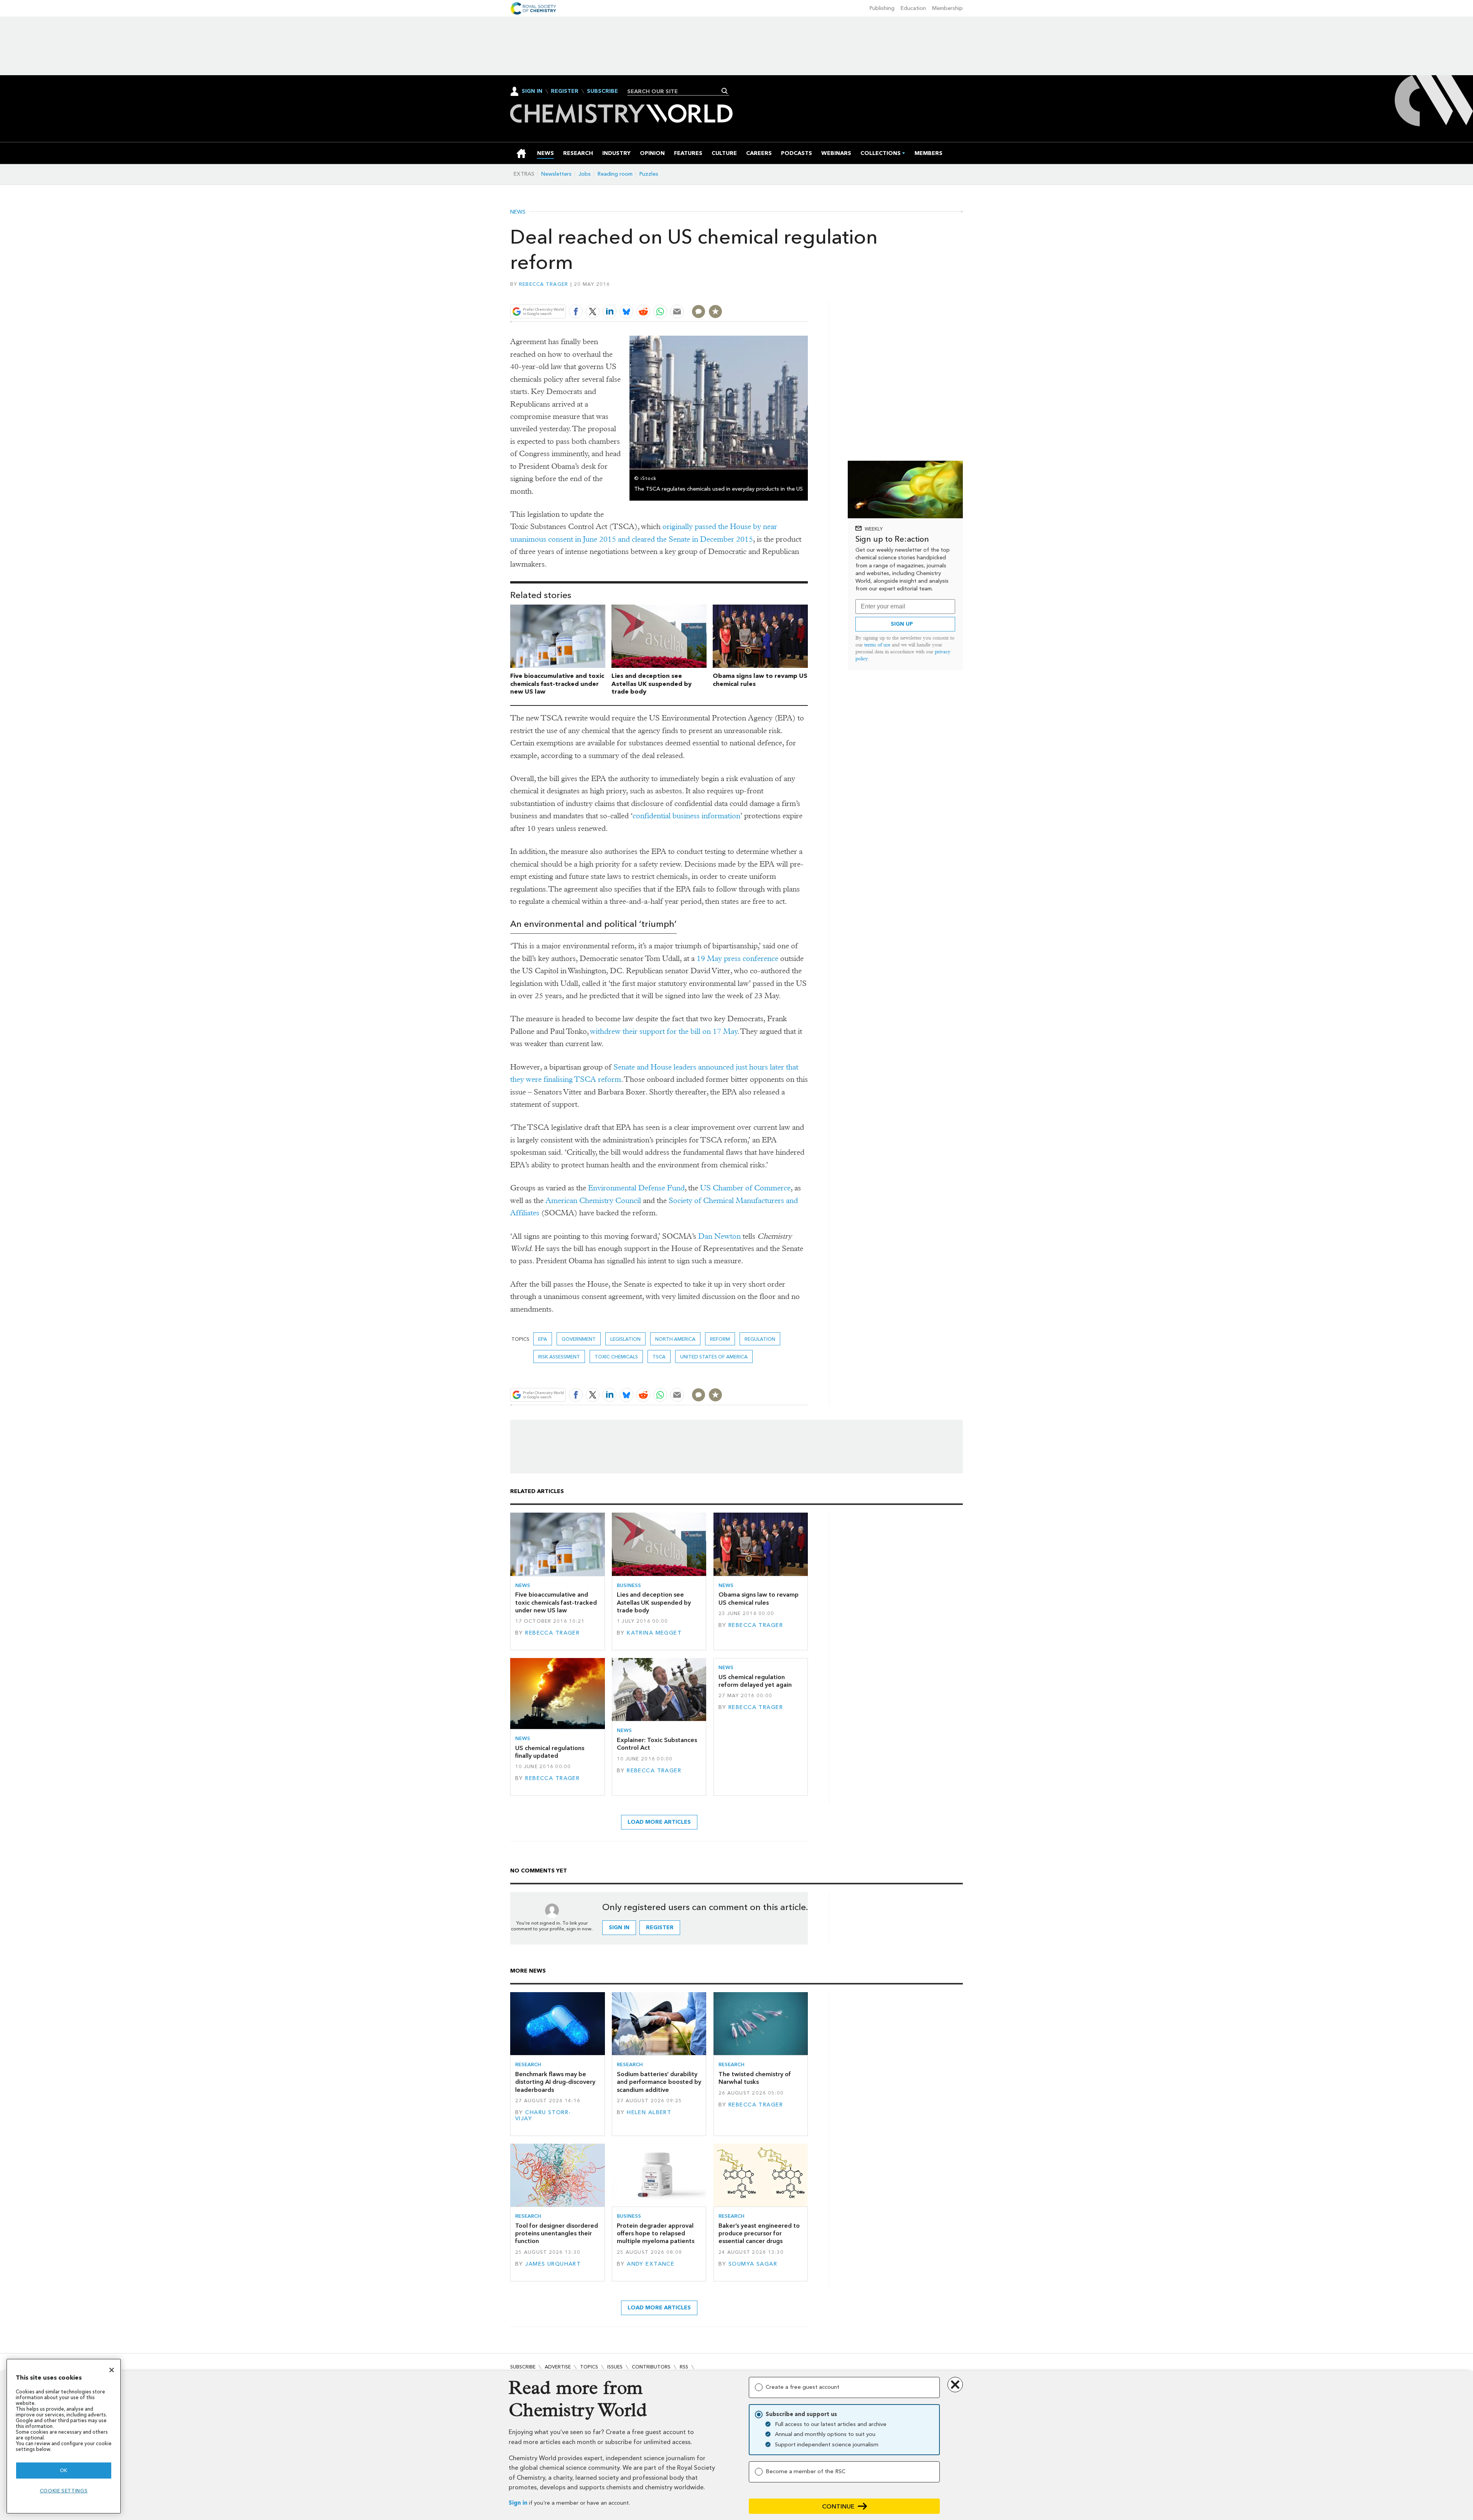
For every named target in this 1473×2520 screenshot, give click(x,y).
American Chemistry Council (593, 1201)
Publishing (882, 8)
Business (629, 1585)
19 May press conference (737, 958)
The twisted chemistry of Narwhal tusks (755, 2078)
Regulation (760, 1339)
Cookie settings (64, 2491)
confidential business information (686, 816)
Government (579, 1339)
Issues (615, 2367)
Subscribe (602, 91)
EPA (543, 1339)
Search (725, 91)
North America (675, 1339)
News (518, 212)
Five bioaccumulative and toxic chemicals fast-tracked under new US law (557, 684)
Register (565, 91)
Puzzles (649, 174)
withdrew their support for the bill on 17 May (664, 1031)
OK (64, 2470)
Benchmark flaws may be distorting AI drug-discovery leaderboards (555, 2082)
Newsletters (556, 174)
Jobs (585, 174)
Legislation (625, 1339)
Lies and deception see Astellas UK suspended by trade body (652, 684)
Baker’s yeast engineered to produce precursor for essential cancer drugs (759, 2233)
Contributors (651, 2367)
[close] (807, 294)
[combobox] (675, 91)
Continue (838, 2506)
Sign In (532, 91)
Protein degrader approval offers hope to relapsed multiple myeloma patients (656, 2233)
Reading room (615, 174)
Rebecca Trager (544, 284)
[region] (64, 2436)
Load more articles (659, 1822)
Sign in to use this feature (771, 294)
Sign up (902, 624)
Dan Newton (719, 1236)
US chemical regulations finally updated (550, 1752)
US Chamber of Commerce (745, 1188)
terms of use (877, 645)
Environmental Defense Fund (636, 1188)
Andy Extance (651, 2264)
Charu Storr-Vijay (543, 2115)
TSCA (659, 1357)
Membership (947, 8)
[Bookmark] (715, 311)
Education (913, 8)
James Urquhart (553, 2264)
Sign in (518, 2503)
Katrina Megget (654, 1633)
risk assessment (559, 1357)
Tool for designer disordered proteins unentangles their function (557, 2233)
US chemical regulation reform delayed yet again (755, 1681)
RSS (684, 2367)
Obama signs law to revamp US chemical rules (759, 1598)
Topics (589, 2367)
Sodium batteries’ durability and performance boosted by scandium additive (659, 2082)
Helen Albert (649, 2112)
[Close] (112, 2370)
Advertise (558, 2367)
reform (720, 1339)
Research (528, 2064)
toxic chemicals (616, 1357)
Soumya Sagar (753, 2264)
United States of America (714, 1357)
